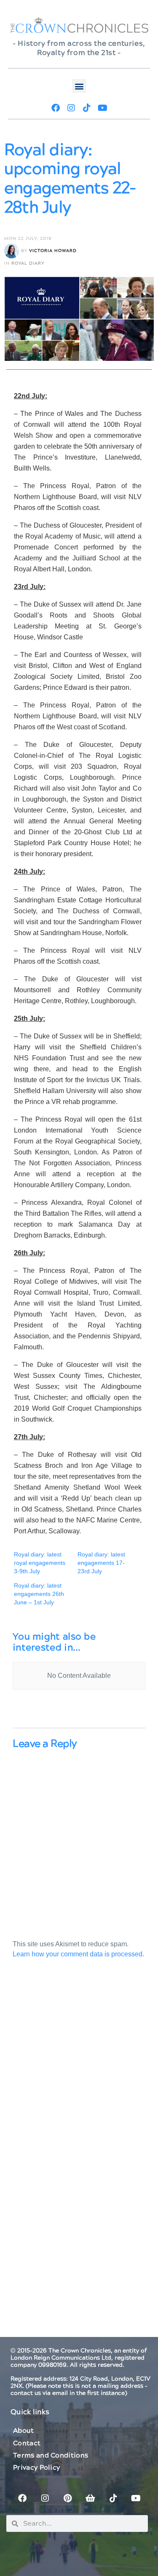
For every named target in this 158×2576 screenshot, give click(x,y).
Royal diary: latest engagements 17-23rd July (101, 1563)
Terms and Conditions (51, 2455)
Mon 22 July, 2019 (28, 239)
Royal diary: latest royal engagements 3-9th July (40, 1563)
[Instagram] (71, 108)
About (24, 2431)
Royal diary (28, 263)
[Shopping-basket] (91, 2498)
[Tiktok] (87, 108)
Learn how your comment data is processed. (78, 1954)
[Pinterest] (68, 2498)
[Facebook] (56, 108)
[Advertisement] (79, 2070)
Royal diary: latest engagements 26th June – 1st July (39, 1594)
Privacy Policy (36, 2468)
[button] (79, 86)
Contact (27, 2443)
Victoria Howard (53, 251)
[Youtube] (102, 108)
